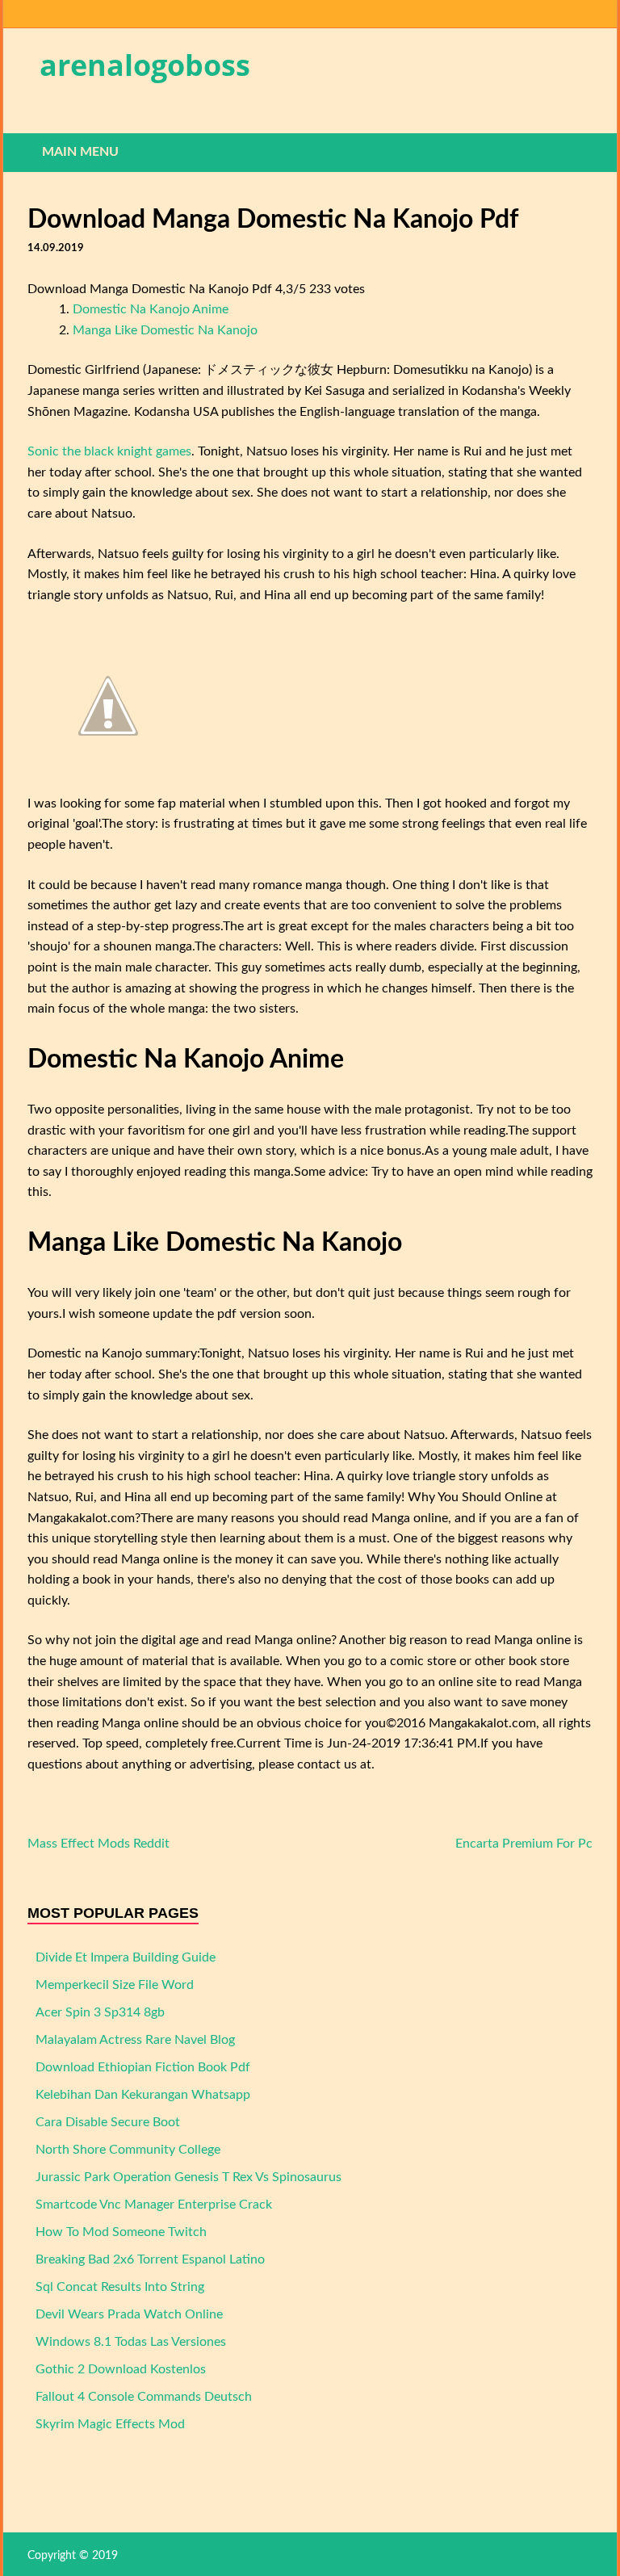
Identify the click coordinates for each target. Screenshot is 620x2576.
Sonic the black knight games (109, 451)
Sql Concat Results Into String (120, 2287)
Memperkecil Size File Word (115, 1985)
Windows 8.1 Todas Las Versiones (131, 2342)
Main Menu (80, 152)
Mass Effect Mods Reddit (98, 1844)
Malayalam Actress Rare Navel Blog (135, 2040)
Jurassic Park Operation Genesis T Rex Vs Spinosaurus (189, 2177)
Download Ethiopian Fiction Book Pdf (143, 2067)
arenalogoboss (145, 65)
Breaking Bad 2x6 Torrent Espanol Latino (150, 2259)
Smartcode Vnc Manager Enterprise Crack (154, 2205)
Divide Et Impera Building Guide (126, 1957)
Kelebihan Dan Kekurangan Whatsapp (143, 2095)
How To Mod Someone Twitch (121, 2232)
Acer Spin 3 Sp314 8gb (100, 2012)
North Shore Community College (128, 2150)
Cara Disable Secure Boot (108, 2122)
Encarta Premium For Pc (524, 1844)
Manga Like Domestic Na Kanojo (165, 330)
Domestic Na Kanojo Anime (151, 309)
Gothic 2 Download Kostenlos (121, 2369)
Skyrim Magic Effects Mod (110, 2424)
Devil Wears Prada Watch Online (129, 2314)
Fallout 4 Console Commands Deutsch (144, 2397)
